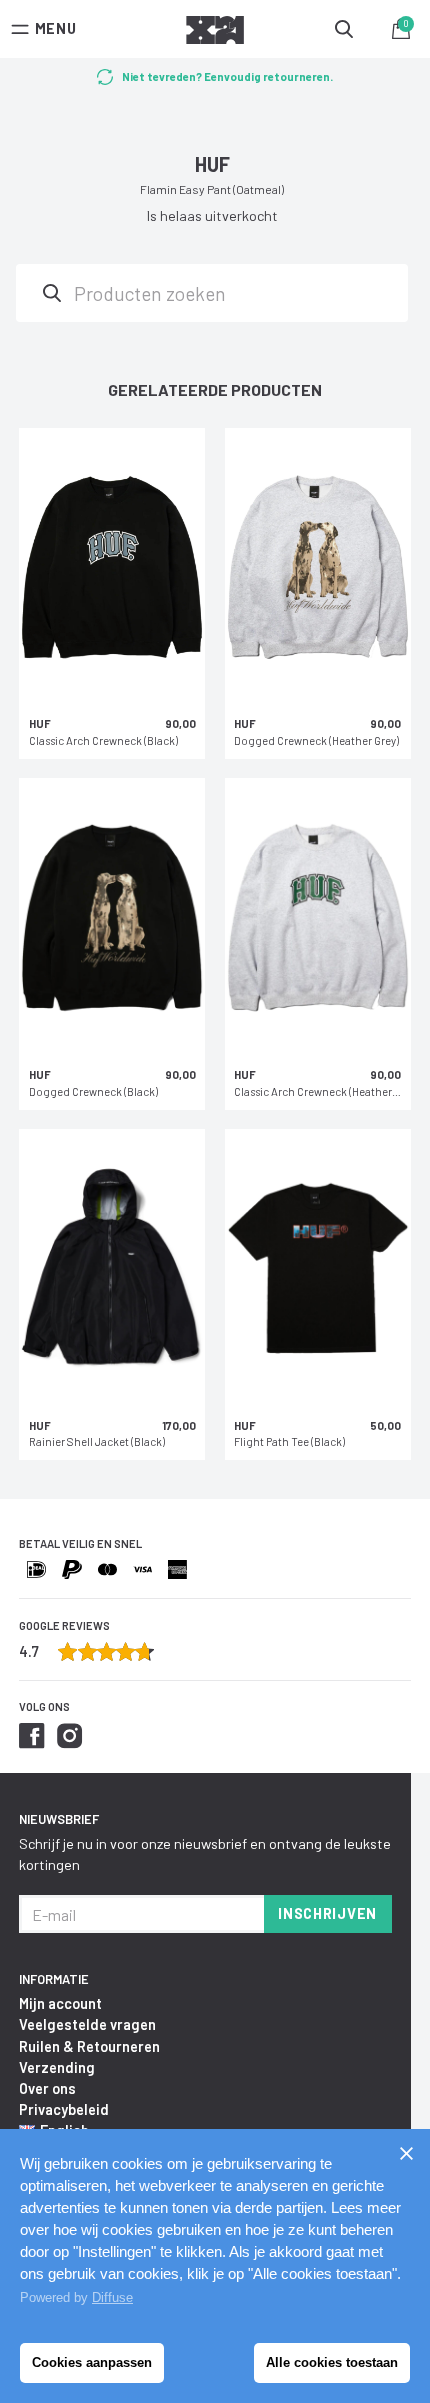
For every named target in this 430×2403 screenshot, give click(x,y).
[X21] (215, 33)
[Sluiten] (406, 2153)
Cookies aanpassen (92, 2362)
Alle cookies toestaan (332, 2362)
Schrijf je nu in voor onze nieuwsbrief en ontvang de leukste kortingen (205, 1854)
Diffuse (112, 2297)
